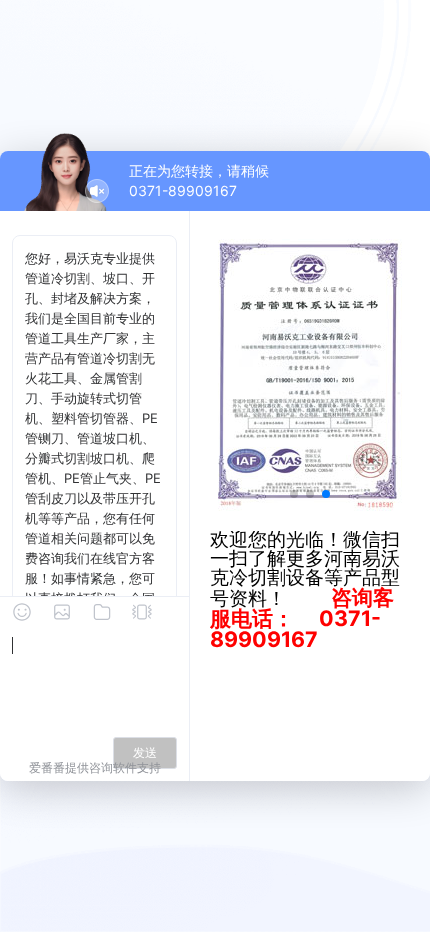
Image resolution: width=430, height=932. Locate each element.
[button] (294, 494)
